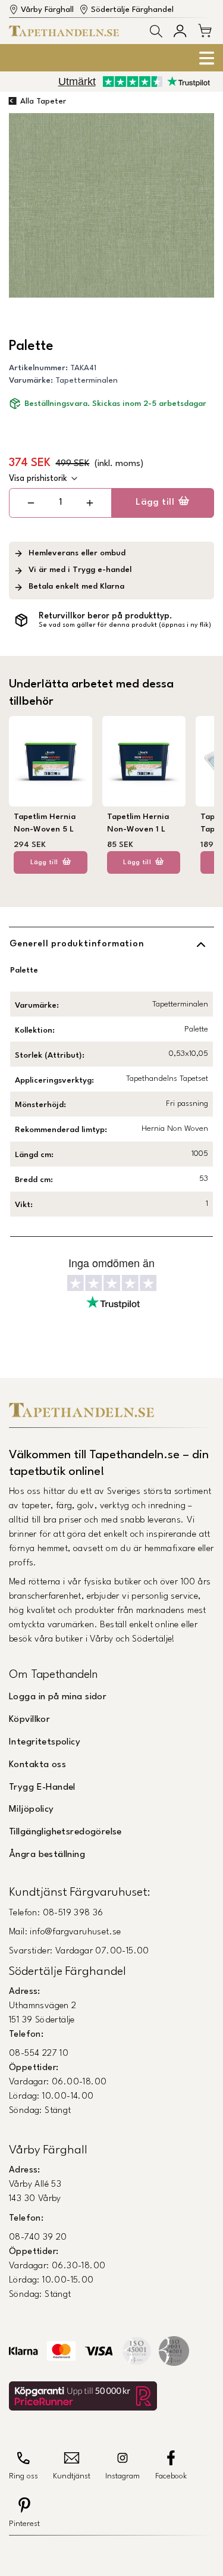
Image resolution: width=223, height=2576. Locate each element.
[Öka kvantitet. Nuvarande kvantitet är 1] (89, 503)
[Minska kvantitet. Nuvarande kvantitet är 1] (31, 503)
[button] (156, 31)
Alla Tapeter (43, 101)
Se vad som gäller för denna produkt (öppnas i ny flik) (125, 625)
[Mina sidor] (180, 31)
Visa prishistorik (38, 479)
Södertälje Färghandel (132, 10)
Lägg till (155, 502)
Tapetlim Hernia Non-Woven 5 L (45, 823)
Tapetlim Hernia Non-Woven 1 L (138, 823)
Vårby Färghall (47, 10)
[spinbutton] (60, 503)
